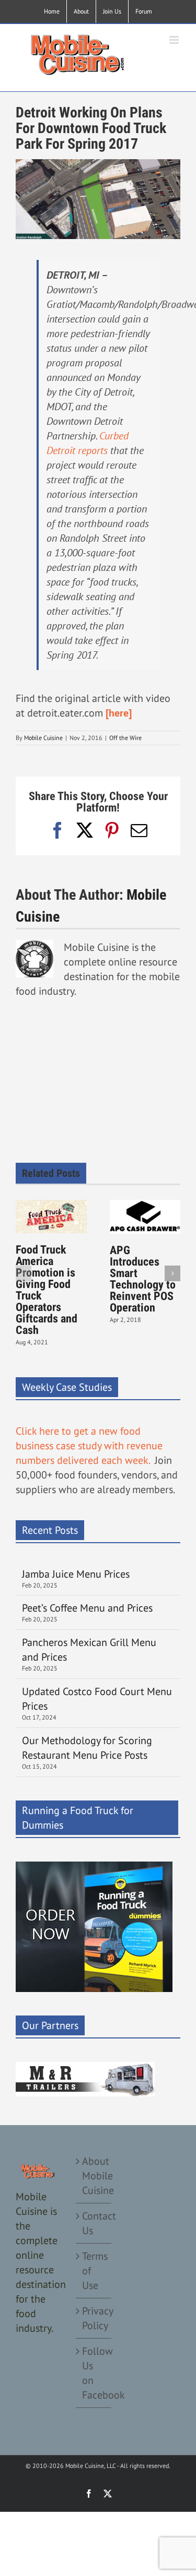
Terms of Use (94, 2271)
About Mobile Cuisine (94, 2176)
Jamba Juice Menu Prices (77, 1574)
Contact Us (94, 2223)
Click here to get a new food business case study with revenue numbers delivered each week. (89, 1446)
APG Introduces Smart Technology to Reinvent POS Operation (143, 1279)
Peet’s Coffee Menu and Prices (87, 1608)
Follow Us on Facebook (94, 2373)
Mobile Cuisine (43, 738)
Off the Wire (125, 738)
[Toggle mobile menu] (175, 40)
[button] (24, 1273)
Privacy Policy (94, 2318)
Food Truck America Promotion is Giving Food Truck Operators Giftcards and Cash (47, 1290)
